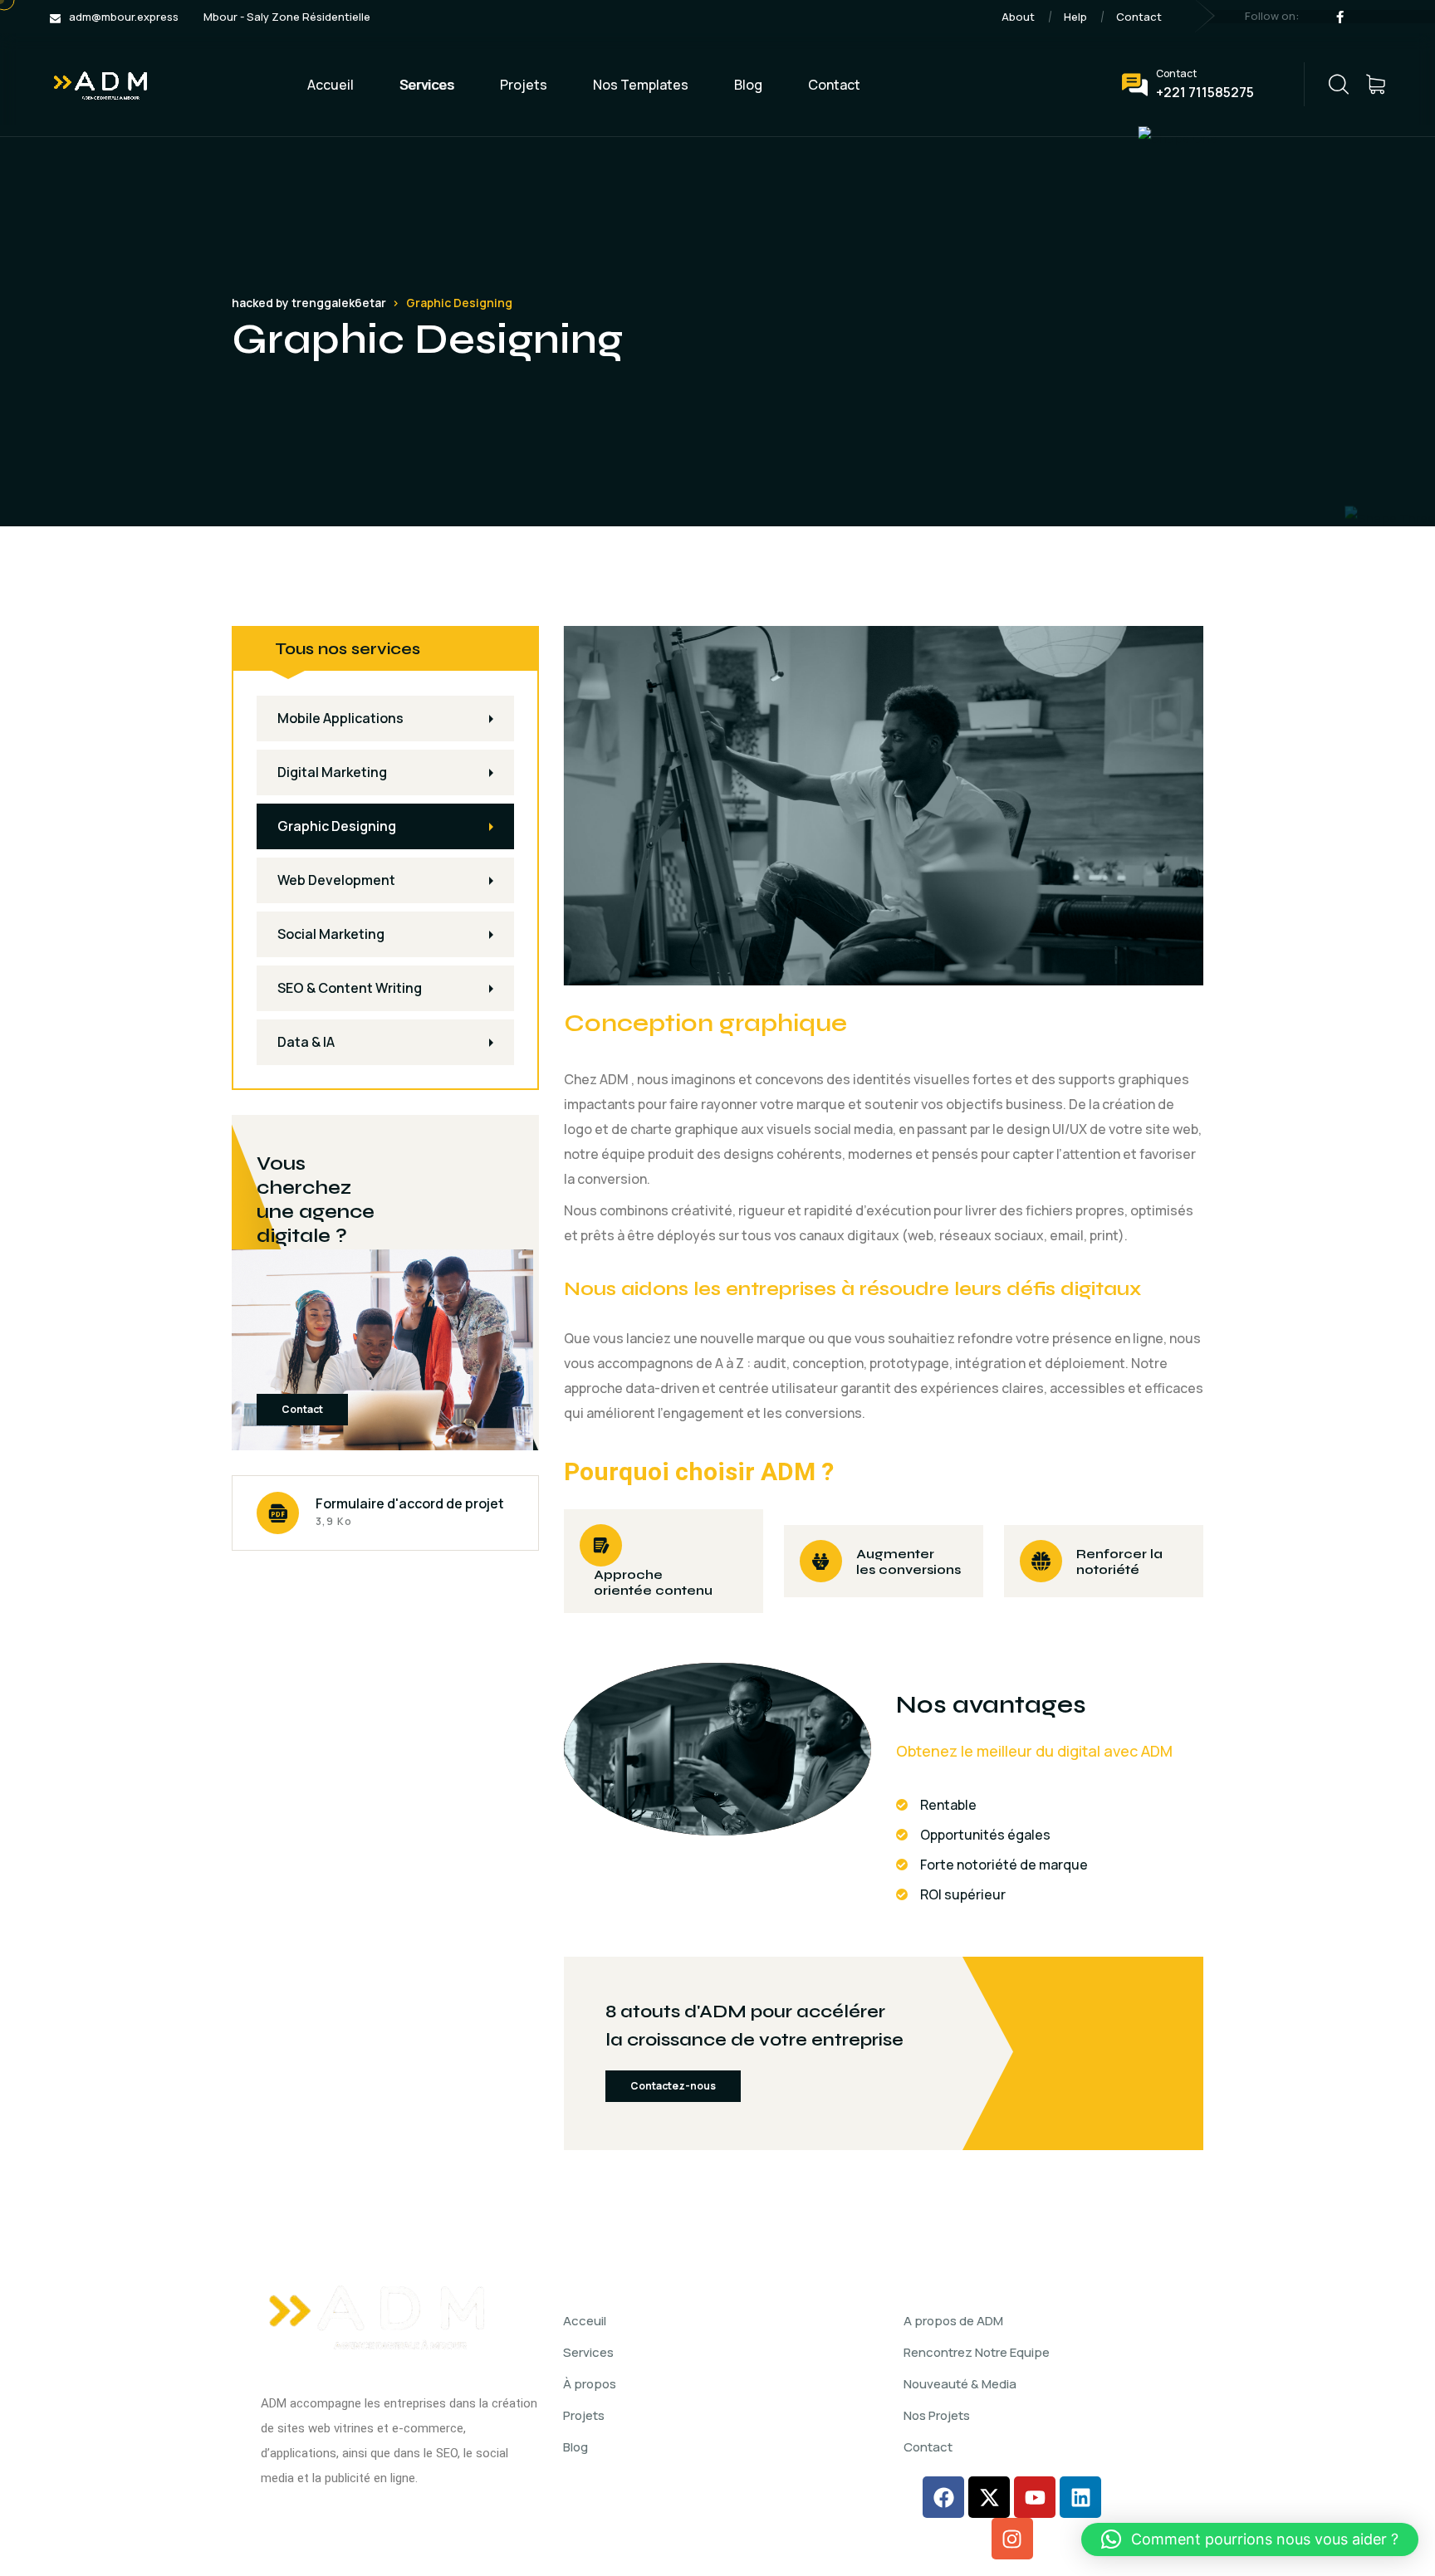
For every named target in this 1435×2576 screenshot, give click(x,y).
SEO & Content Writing (350, 988)
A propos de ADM (953, 2321)
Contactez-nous (673, 2086)
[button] (1250, 2539)
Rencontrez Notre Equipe (977, 2352)
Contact (1139, 17)
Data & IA (306, 1042)
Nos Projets (937, 2415)
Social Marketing (331, 934)
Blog (748, 85)
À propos (590, 2384)
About (1018, 17)
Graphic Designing (337, 826)
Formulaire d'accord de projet (410, 1503)
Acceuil (585, 2321)
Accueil (331, 85)
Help (1075, 17)
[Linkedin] (1080, 2497)
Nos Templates (641, 85)
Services (427, 85)
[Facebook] (943, 2497)
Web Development (336, 880)
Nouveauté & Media (960, 2384)
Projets (524, 85)
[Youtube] (1035, 2497)
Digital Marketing (332, 772)
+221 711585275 (1205, 92)
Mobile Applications (340, 718)
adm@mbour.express (124, 17)
